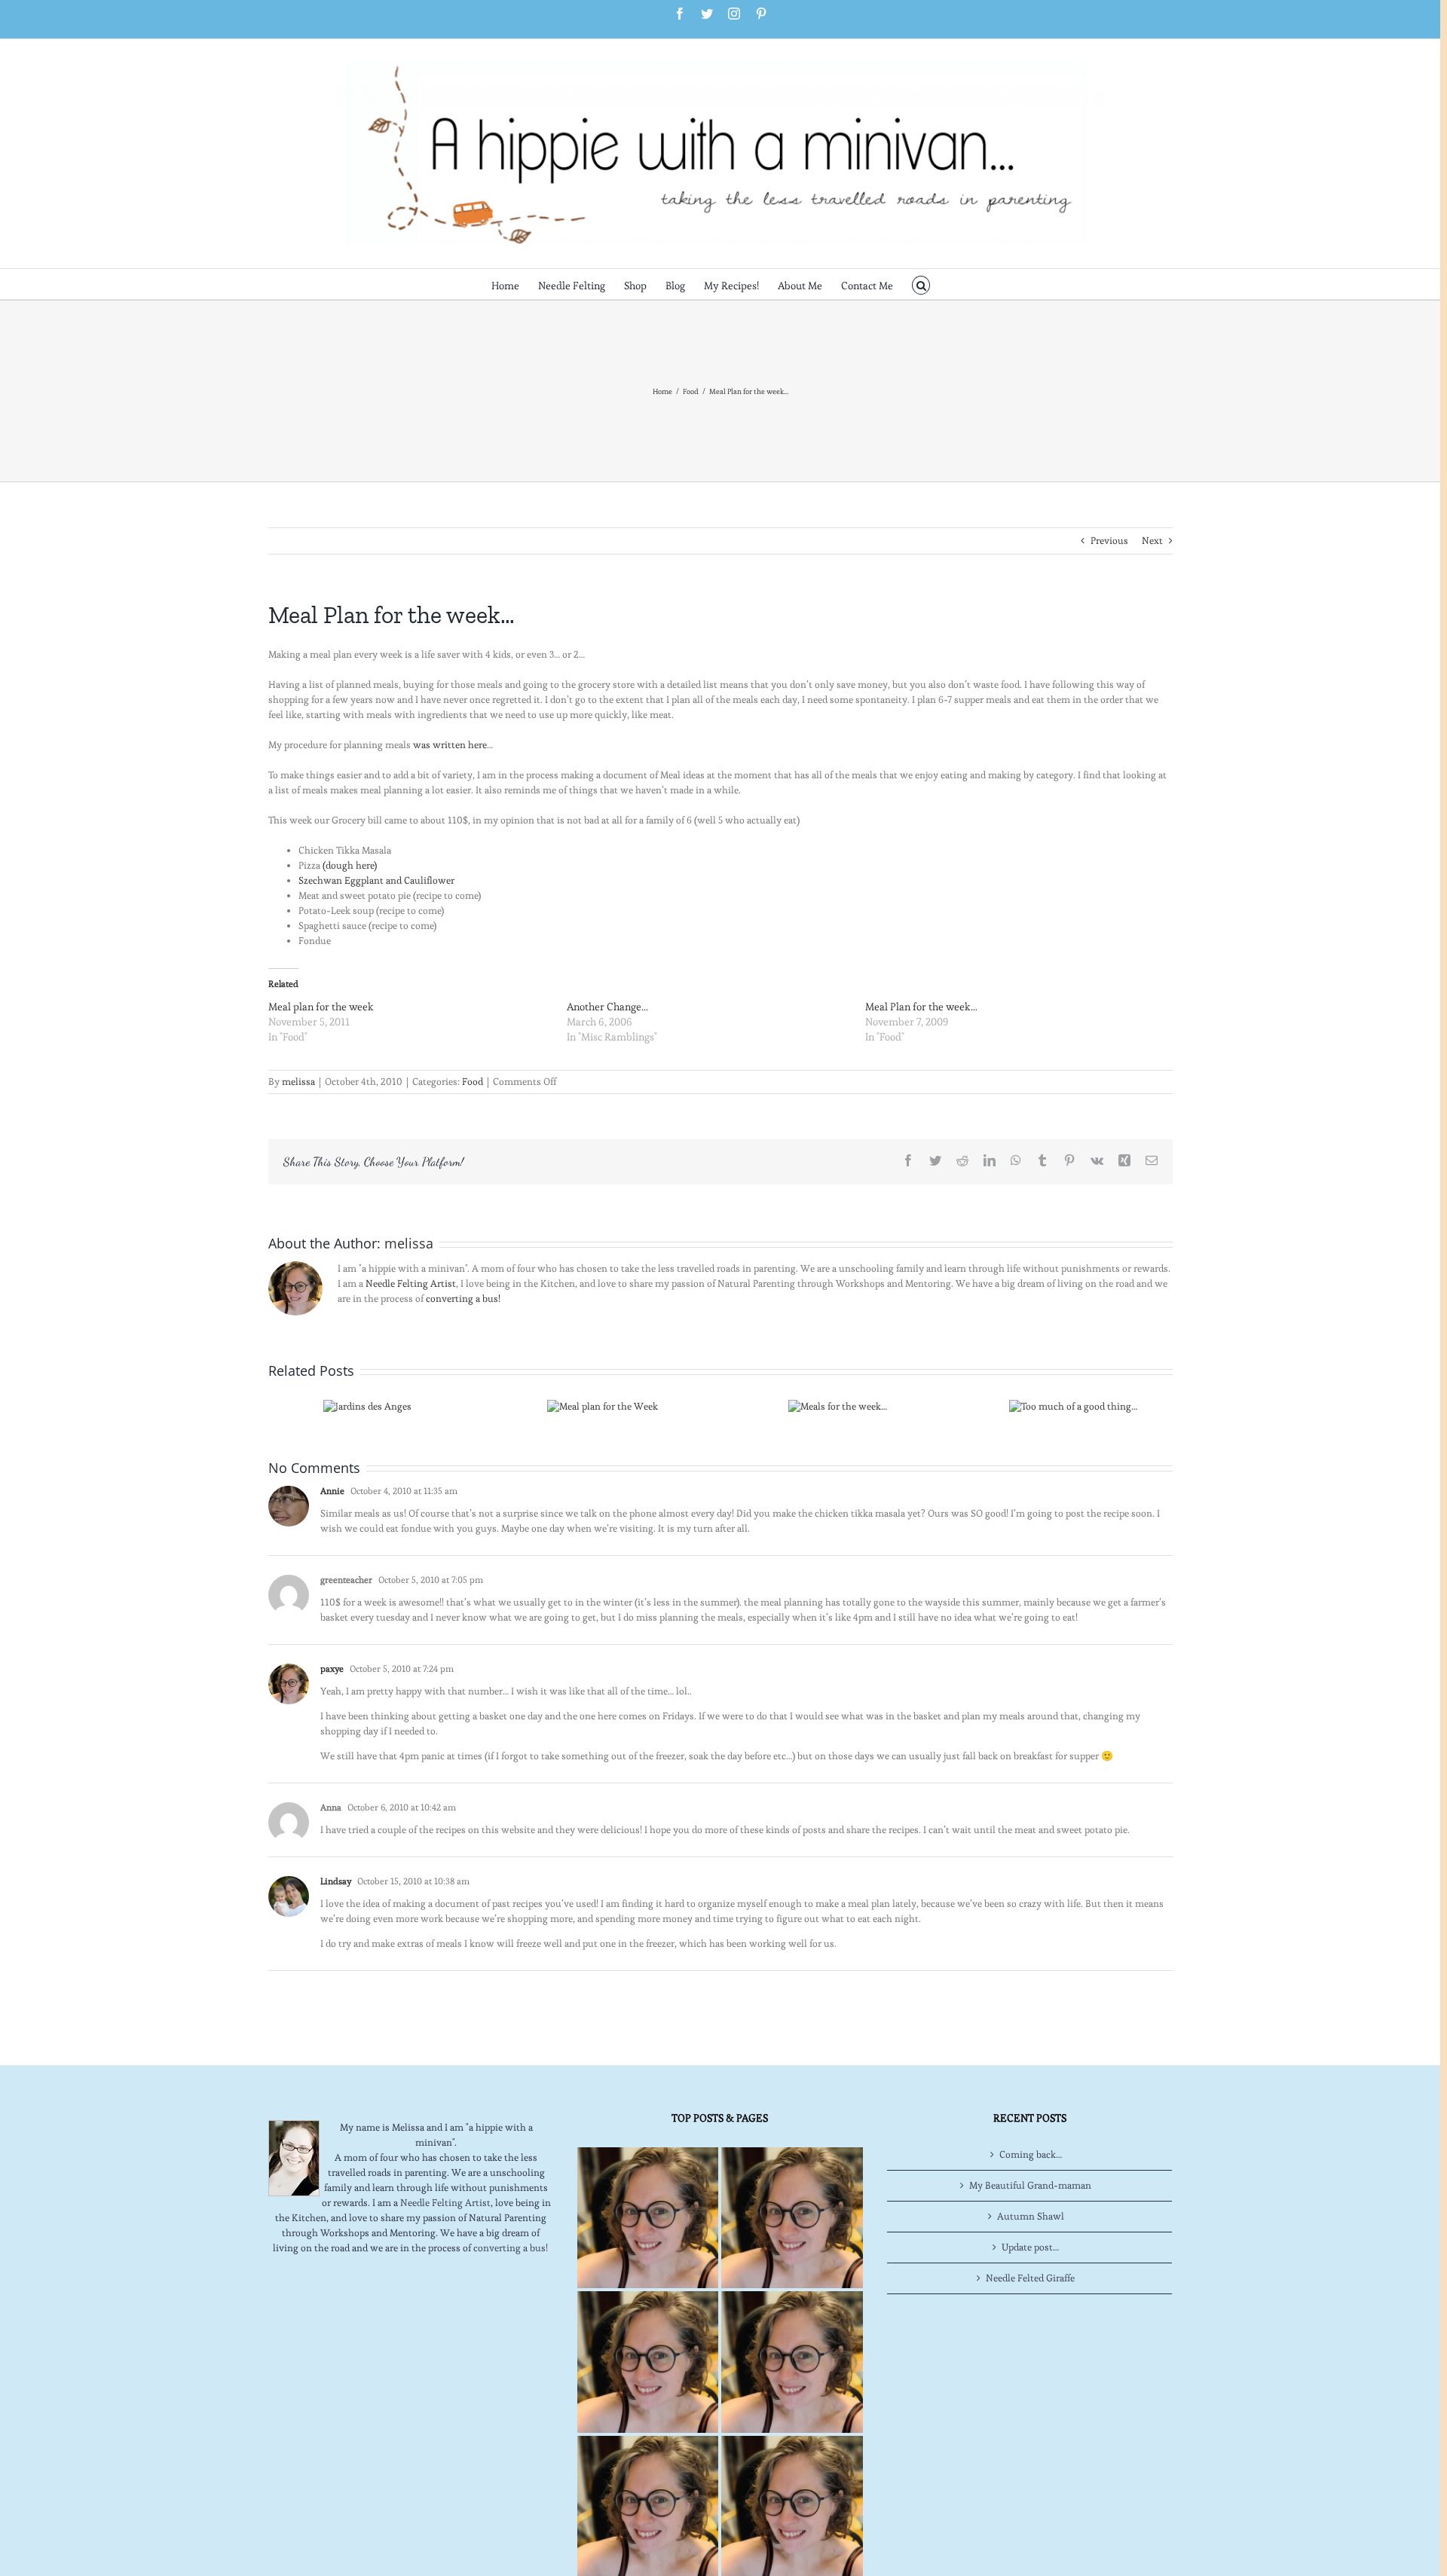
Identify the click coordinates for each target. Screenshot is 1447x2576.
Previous (1109, 541)
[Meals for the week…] (838, 1403)
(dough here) (350, 865)
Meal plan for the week (321, 1007)
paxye (332, 1668)
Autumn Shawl (1031, 2216)
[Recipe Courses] (792, 2362)
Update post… (1030, 2247)
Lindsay (336, 1881)
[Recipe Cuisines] (648, 2362)
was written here (450, 745)
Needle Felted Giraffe (1030, 2278)
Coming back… (1031, 2154)
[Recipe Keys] (648, 2218)
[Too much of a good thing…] (1073, 1403)
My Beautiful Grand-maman (1030, 2185)
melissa (298, 1082)
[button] (921, 284)
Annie (332, 1491)
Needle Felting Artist (411, 1283)
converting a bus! (463, 1299)
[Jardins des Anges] (367, 1403)
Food (473, 1082)
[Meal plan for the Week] (603, 1403)
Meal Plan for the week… (921, 1007)
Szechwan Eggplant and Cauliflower (376, 880)
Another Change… (607, 1007)
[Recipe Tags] (792, 2218)
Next (1152, 541)
